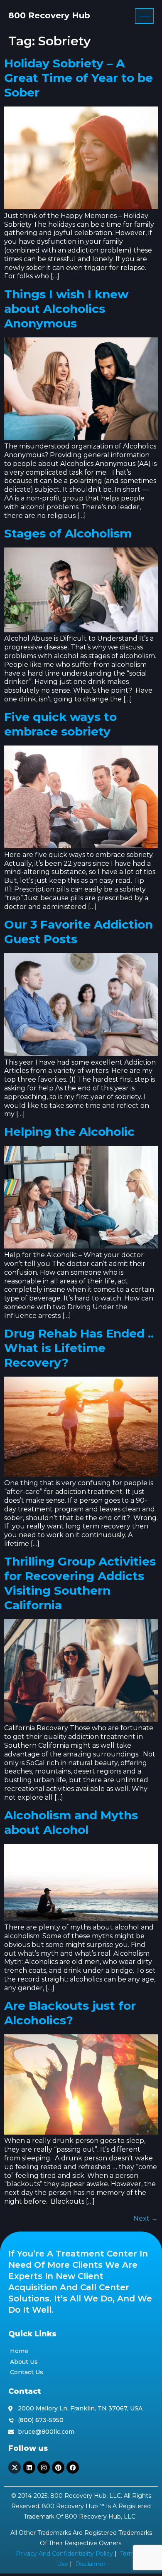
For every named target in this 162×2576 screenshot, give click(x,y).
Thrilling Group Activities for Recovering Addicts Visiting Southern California (80, 1583)
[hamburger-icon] (144, 16)
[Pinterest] (58, 2467)
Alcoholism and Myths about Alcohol (71, 1822)
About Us (24, 2362)
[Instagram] (44, 2467)
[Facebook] (73, 2467)
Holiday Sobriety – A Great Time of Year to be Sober (79, 78)
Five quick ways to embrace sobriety (60, 724)
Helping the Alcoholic (69, 1132)
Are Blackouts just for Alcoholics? (70, 2013)
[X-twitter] (15, 2467)
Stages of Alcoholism (68, 533)
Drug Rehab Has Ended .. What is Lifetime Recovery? (79, 1348)
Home (19, 2351)
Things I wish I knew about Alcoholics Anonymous (66, 309)
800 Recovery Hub (49, 15)
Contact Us (27, 2372)
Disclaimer (90, 2564)
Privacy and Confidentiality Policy (64, 2554)
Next (146, 2218)
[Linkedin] (29, 2467)
